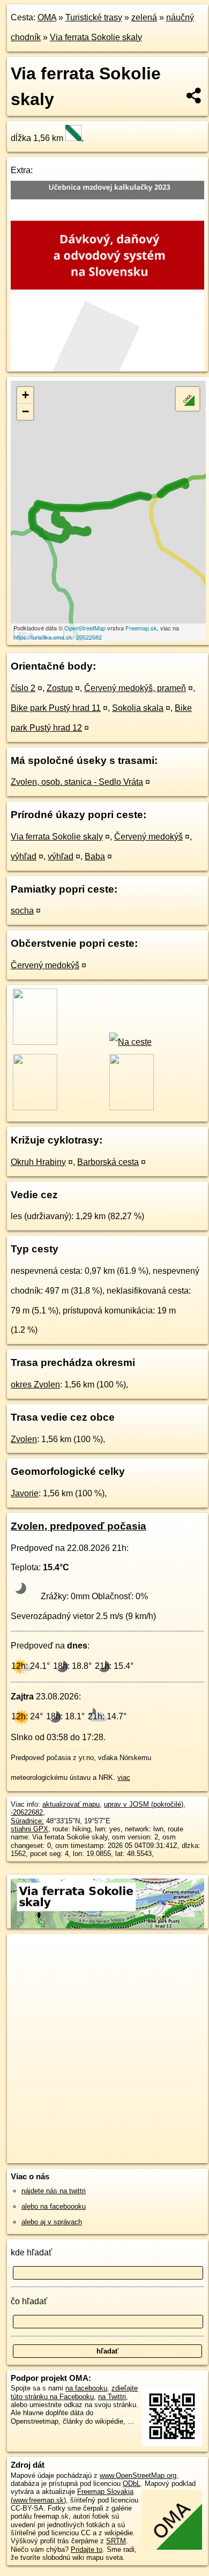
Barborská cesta (108, 1162)
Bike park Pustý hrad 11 (56, 708)
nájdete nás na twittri (54, 2191)
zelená (144, 17)
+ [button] (25, 395)
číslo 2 (23, 688)
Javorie (25, 1493)
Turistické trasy (94, 17)
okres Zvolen (35, 1384)
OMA (47, 17)
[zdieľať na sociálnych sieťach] (194, 95)
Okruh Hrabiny (38, 1162)
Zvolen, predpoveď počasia (79, 1526)
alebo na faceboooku (54, 2206)
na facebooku (86, 2388)
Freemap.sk (141, 628)
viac (124, 1777)
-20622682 (27, 1812)
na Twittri (112, 2397)
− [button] (25, 411)
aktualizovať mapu (71, 1804)
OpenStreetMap (85, 628)
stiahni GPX (29, 1829)
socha (22, 911)
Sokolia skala (138, 708)
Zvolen (24, 1439)
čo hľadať (29, 2301)
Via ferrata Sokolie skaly (96, 37)
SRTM (116, 2541)
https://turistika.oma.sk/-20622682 (58, 637)
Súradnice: (27, 1821)
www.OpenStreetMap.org (138, 2475)
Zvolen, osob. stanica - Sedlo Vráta (77, 782)
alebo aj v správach (52, 2222)
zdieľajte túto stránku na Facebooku (74, 2392)
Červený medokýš (148, 837)
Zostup (60, 688)
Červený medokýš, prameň (135, 688)
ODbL (132, 2484)
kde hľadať (31, 2252)
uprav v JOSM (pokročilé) (144, 1804)
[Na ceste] (130, 1042)
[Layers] (188, 399)
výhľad (24, 856)
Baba (95, 856)
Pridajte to (87, 2549)
